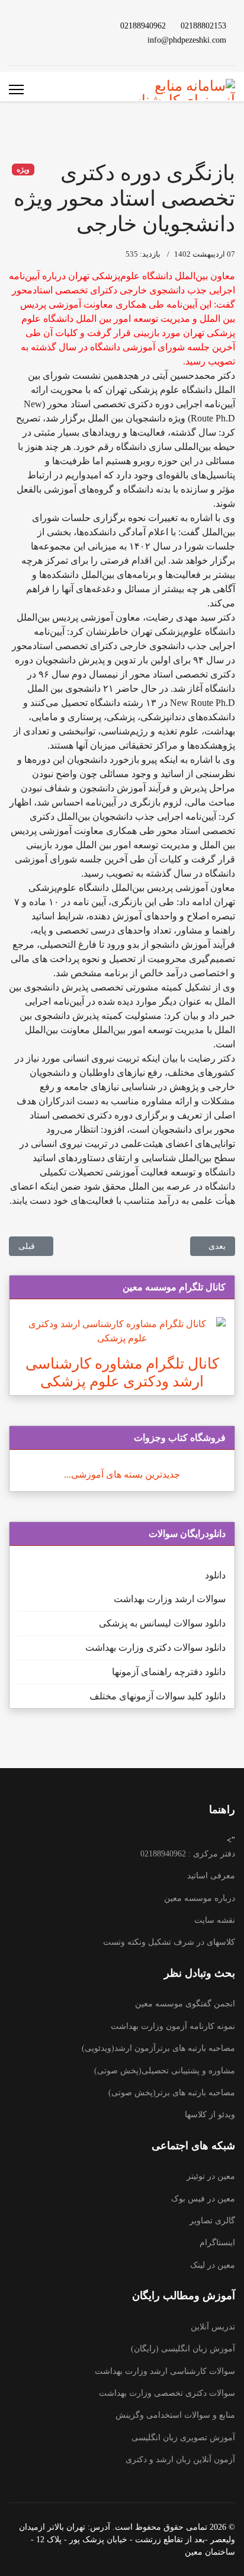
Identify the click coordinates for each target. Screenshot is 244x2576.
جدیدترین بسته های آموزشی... (122, 1474)
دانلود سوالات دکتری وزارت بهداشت (155, 1647)
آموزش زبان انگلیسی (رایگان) (183, 2349)
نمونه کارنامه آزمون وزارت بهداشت (173, 2026)
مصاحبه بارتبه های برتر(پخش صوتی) (172, 2093)
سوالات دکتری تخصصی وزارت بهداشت (167, 2393)
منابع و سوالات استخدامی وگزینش (175, 2415)
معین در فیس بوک (203, 2199)
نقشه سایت (215, 1920)
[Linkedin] (50, 25)
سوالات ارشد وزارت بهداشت (170, 1599)
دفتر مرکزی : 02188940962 (188, 1854)
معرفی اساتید (211, 1876)
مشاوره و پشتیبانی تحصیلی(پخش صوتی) (165, 2071)
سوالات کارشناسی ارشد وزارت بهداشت (165, 2371)
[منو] (16, 90)
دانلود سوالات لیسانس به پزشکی (162, 1623)
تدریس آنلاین (213, 2327)
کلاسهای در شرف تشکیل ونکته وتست (169, 1942)
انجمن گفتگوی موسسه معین (185, 2004)
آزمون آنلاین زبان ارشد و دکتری (180, 2460)
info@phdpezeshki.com (187, 40)
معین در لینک (213, 2265)
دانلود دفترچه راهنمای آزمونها (169, 1672)
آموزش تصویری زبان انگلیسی (183, 2438)
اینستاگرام (217, 2243)
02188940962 (143, 25)
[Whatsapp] (69, 39)
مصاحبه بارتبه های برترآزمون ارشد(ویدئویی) (158, 2048)
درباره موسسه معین (200, 1898)
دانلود (215, 1575)
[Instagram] (31, 25)
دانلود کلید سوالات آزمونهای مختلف (158, 1696)
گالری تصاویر (212, 2221)
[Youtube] (69, 25)
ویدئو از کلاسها (210, 2115)
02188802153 (203, 25)
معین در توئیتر (211, 2176)
